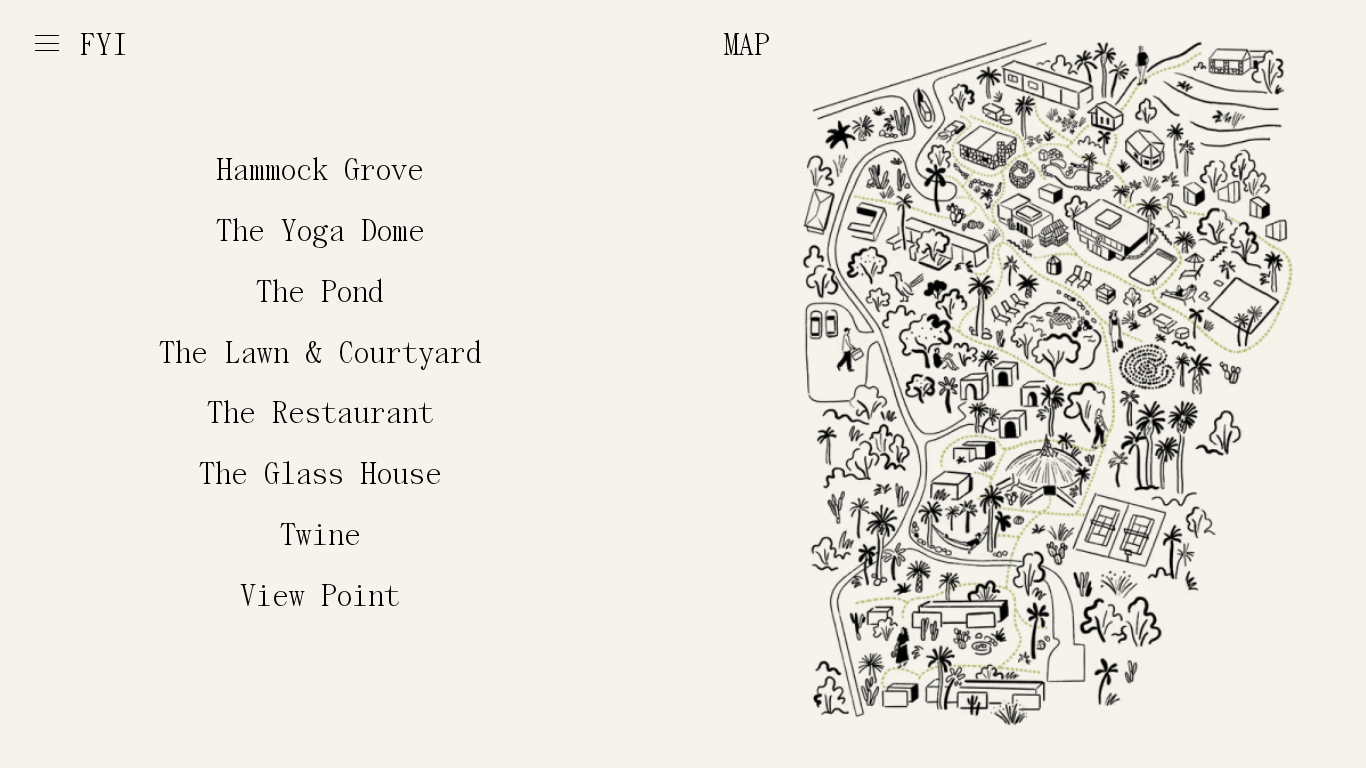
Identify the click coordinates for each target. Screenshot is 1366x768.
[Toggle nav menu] (47, 44)
